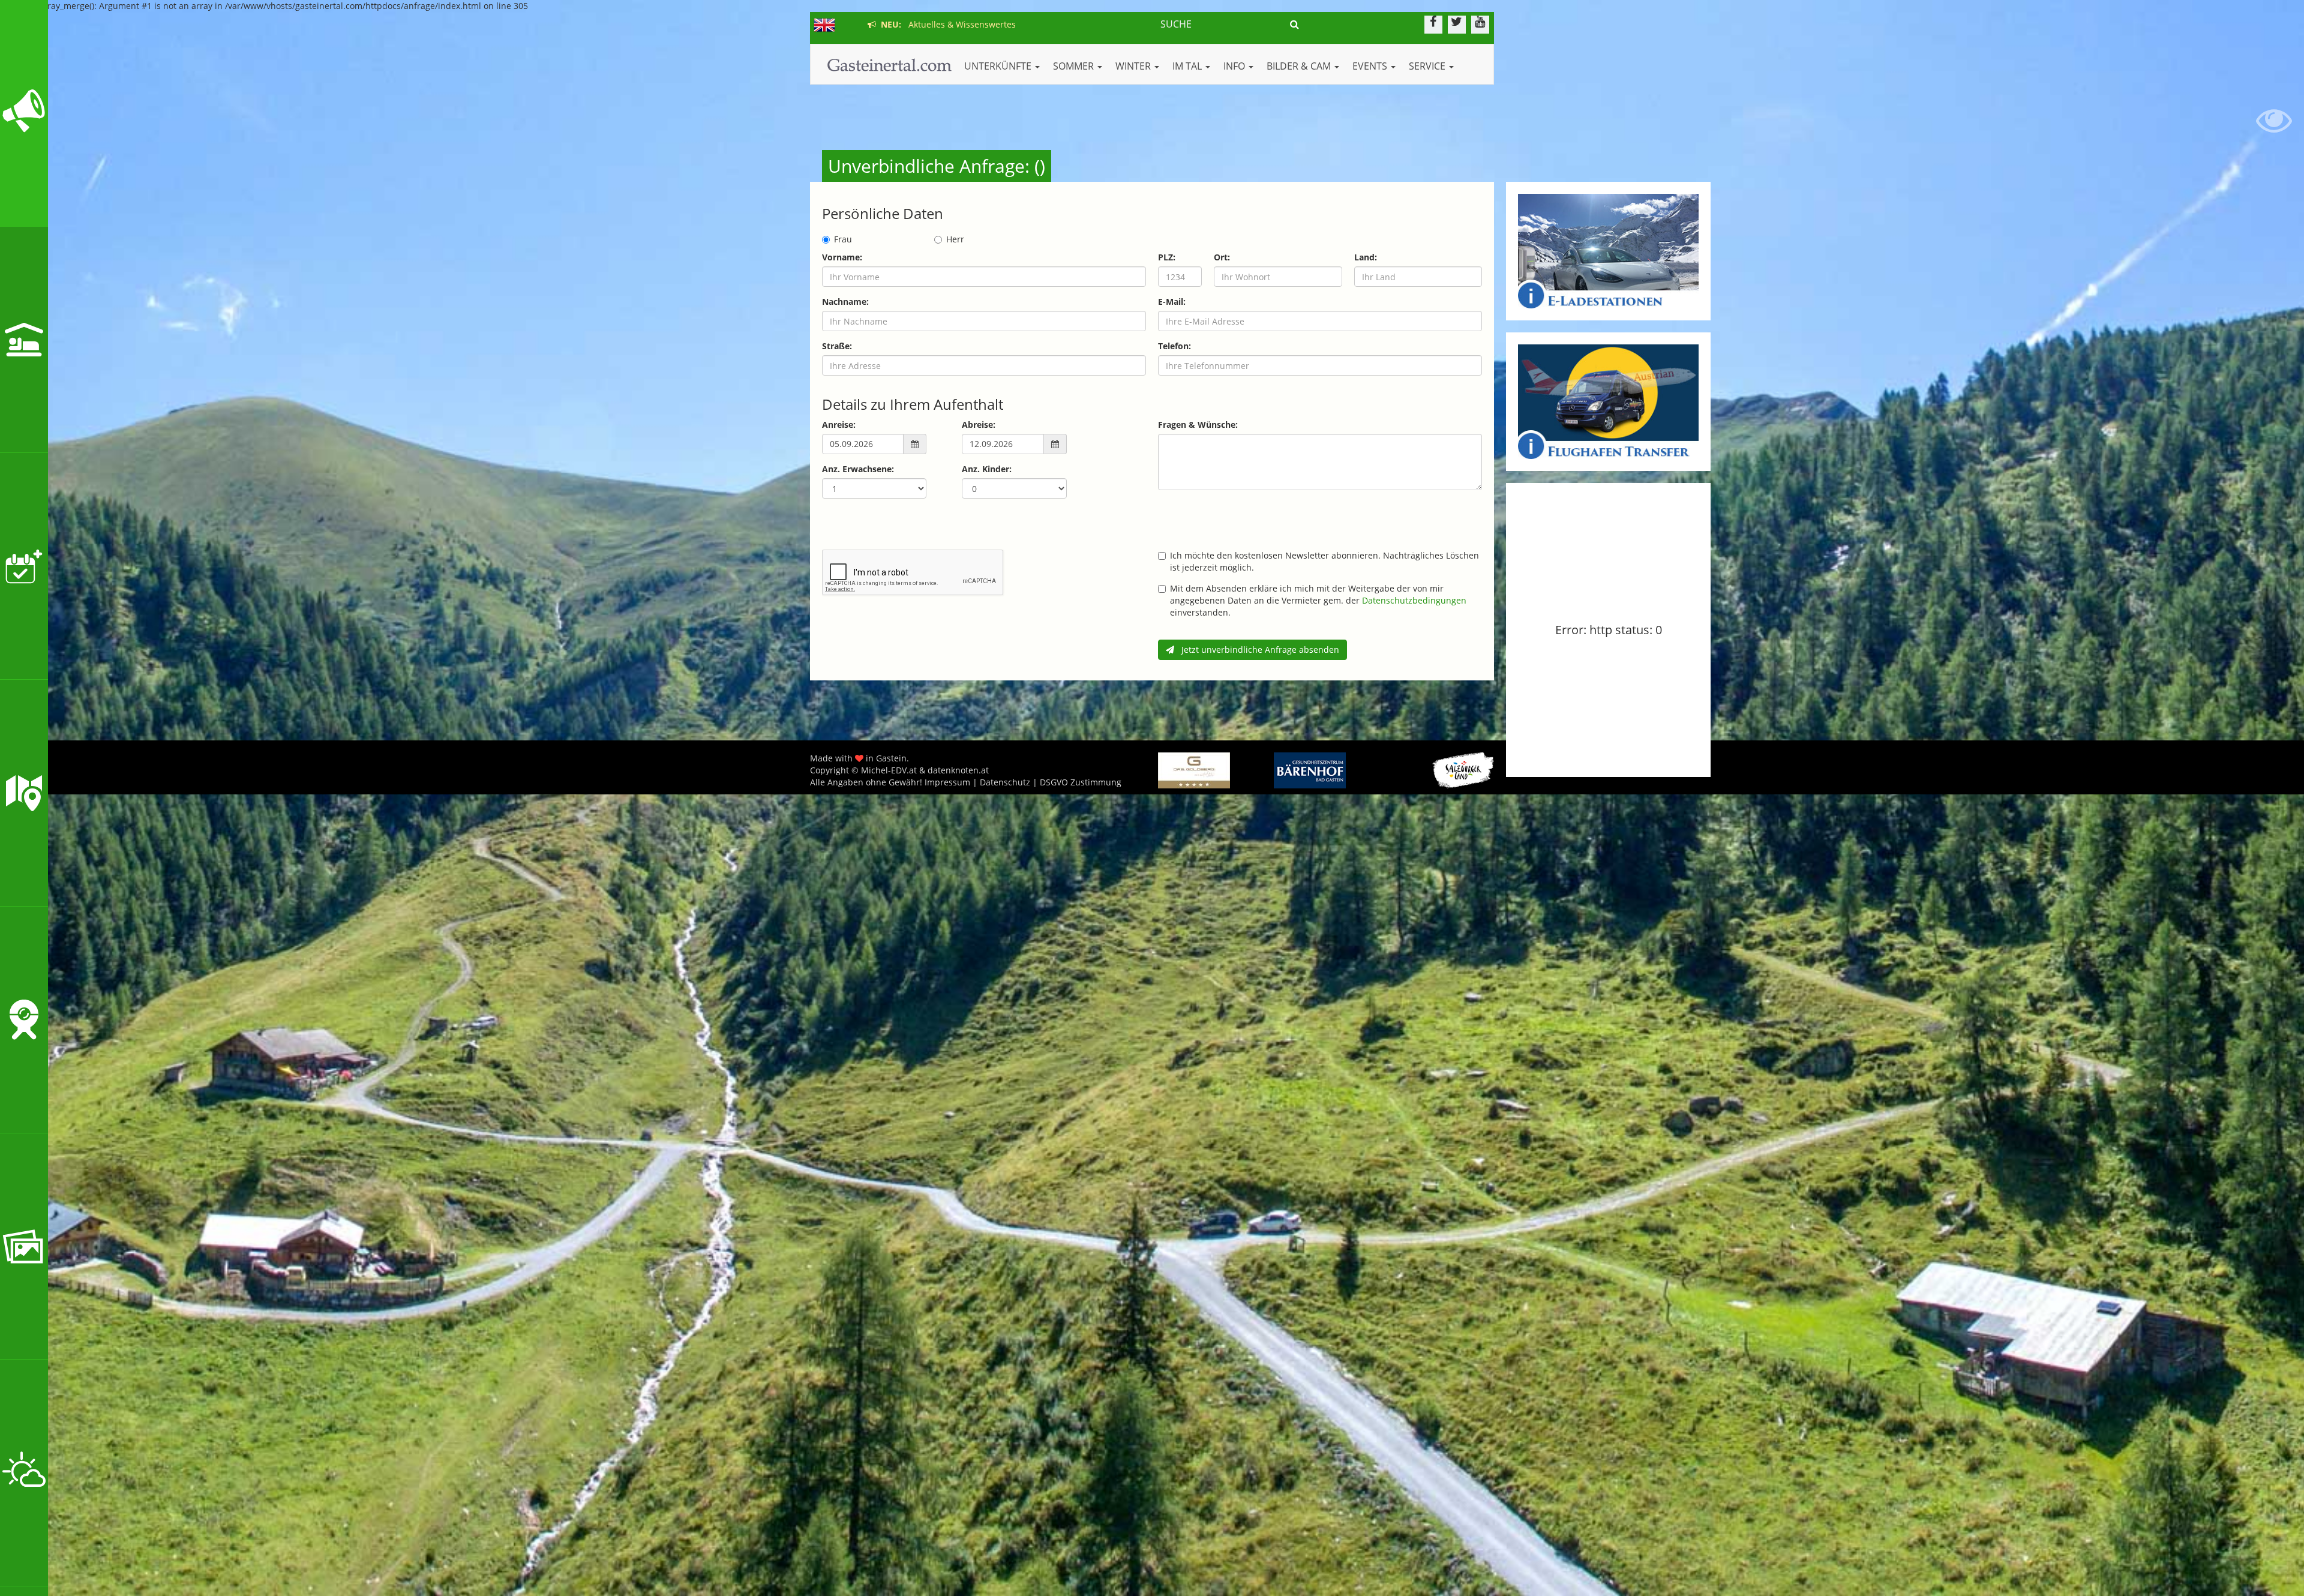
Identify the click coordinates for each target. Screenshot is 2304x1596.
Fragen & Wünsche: (1198, 424)
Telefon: (1174, 346)
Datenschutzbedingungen (1414, 600)
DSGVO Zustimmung (1081, 782)
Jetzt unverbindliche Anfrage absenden (1257, 649)
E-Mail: (1172, 301)
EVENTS (1371, 66)
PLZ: (1167, 257)
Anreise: (839, 424)
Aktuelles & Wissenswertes (946, 24)
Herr (955, 239)
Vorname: (842, 257)
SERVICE (1428, 66)
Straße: (837, 346)
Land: (1366, 257)
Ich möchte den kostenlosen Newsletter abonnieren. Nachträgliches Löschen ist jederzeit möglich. (1324, 561)
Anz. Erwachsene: (858, 469)
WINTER (1134, 66)
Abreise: (979, 424)
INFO (1235, 66)
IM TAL (1188, 66)
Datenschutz (1005, 782)
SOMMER (1075, 66)
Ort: (1222, 257)
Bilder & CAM (1300, 66)
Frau (843, 239)
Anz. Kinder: (987, 469)
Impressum (947, 782)
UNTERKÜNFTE (999, 66)
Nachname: (845, 301)
